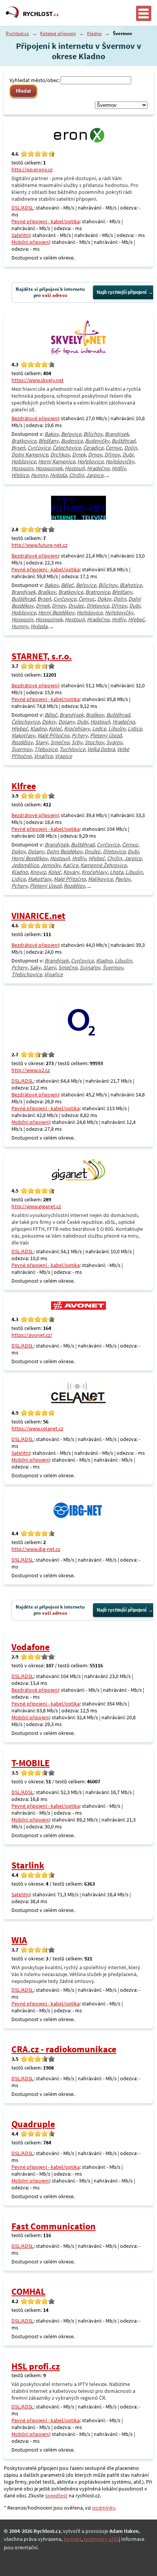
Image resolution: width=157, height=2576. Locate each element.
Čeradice (93, 448)
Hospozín (22, 468)
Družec (76, 606)
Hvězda (58, 475)
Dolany (66, 722)
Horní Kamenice (57, 461)
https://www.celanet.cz (37, 1428)
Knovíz (38, 872)
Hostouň (75, 468)
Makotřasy (23, 735)
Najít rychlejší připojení (122, 292)
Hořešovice (90, 461)
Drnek (79, 455)
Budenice (72, 441)
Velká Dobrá (101, 749)
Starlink (28, 1865)
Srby (77, 742)
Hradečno (98, 468)
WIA (19, 1940)
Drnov (95, 455)
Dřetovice (98, 606)
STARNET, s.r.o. (42, 656)
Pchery (80, 735)
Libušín (117, 729)
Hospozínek (49, 468)
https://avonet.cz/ (32, 1335)
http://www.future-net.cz (39, 545)
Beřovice (71, 434)
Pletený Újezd (106, 735)
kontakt (73, 2539)
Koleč (55, 729)
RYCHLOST (41, 14)
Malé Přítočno (53, 735)
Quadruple (33, 2124)
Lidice (135, 729)
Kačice (70, 865)
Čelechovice (67, 448)
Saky (35, 967)
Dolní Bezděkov (64, 851)
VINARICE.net (38, 916)
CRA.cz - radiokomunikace (64, 2049)
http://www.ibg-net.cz (36, 1549)
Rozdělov (22, 742)
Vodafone (30, 1647)
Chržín (76, 475)
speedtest (56, 2495)
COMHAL (28, 2291)
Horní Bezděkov (56, 613)
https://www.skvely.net (38, 380)
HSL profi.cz (36, 2366)
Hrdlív (119, 468)
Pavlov (123, 879)
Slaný (42, 742)
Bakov (52, 434)
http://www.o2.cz (31, 1070)
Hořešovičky (120, 461)
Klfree (24, 786)
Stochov (94, 742)
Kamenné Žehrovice (103, 865)
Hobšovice (24, 461)
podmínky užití (101, 2539)
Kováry (71, 872)
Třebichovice (27, 974)
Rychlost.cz (17, 33)
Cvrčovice (39, 448)
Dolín (131, 448)
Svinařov (90, 967)
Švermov (22, 749)
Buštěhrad (123, 441)
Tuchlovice (72, 749)
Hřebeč (136, 619)
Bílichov (93, 434)
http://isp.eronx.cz (32, 169)
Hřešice (20, 475)
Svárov (114, 742)
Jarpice (95, 475)
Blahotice (131, 585)
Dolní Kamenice (30, 455)
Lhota (116, 872)
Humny (39, 475)
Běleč (67, 585)
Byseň (18, 448)
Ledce (99, 729)
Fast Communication (54, 2226)
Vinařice (43, 756)
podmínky (104, 2508)
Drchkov (60, 455)
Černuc (114, 448)
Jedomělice (25, 865)
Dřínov (112, 455)
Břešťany (49, 441)
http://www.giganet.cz (36, 1206)
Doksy (104, 599)
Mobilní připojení (30, 242)
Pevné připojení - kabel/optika (46, 221)
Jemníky (51, 865)
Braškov (47, 592)
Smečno (60, 742)
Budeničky (97, 441)
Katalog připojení (58, 33)
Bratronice (98, 592)
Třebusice (46, 749)
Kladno (94, 33)
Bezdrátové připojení (35, 418)
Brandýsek (117, 434)
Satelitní (21, 235)
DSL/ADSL (22, 208)
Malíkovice (100, 879)
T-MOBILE (30, 1763)
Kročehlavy (77, 729)
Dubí (128, 455)
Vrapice (63, 756)
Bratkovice (24, 441)
